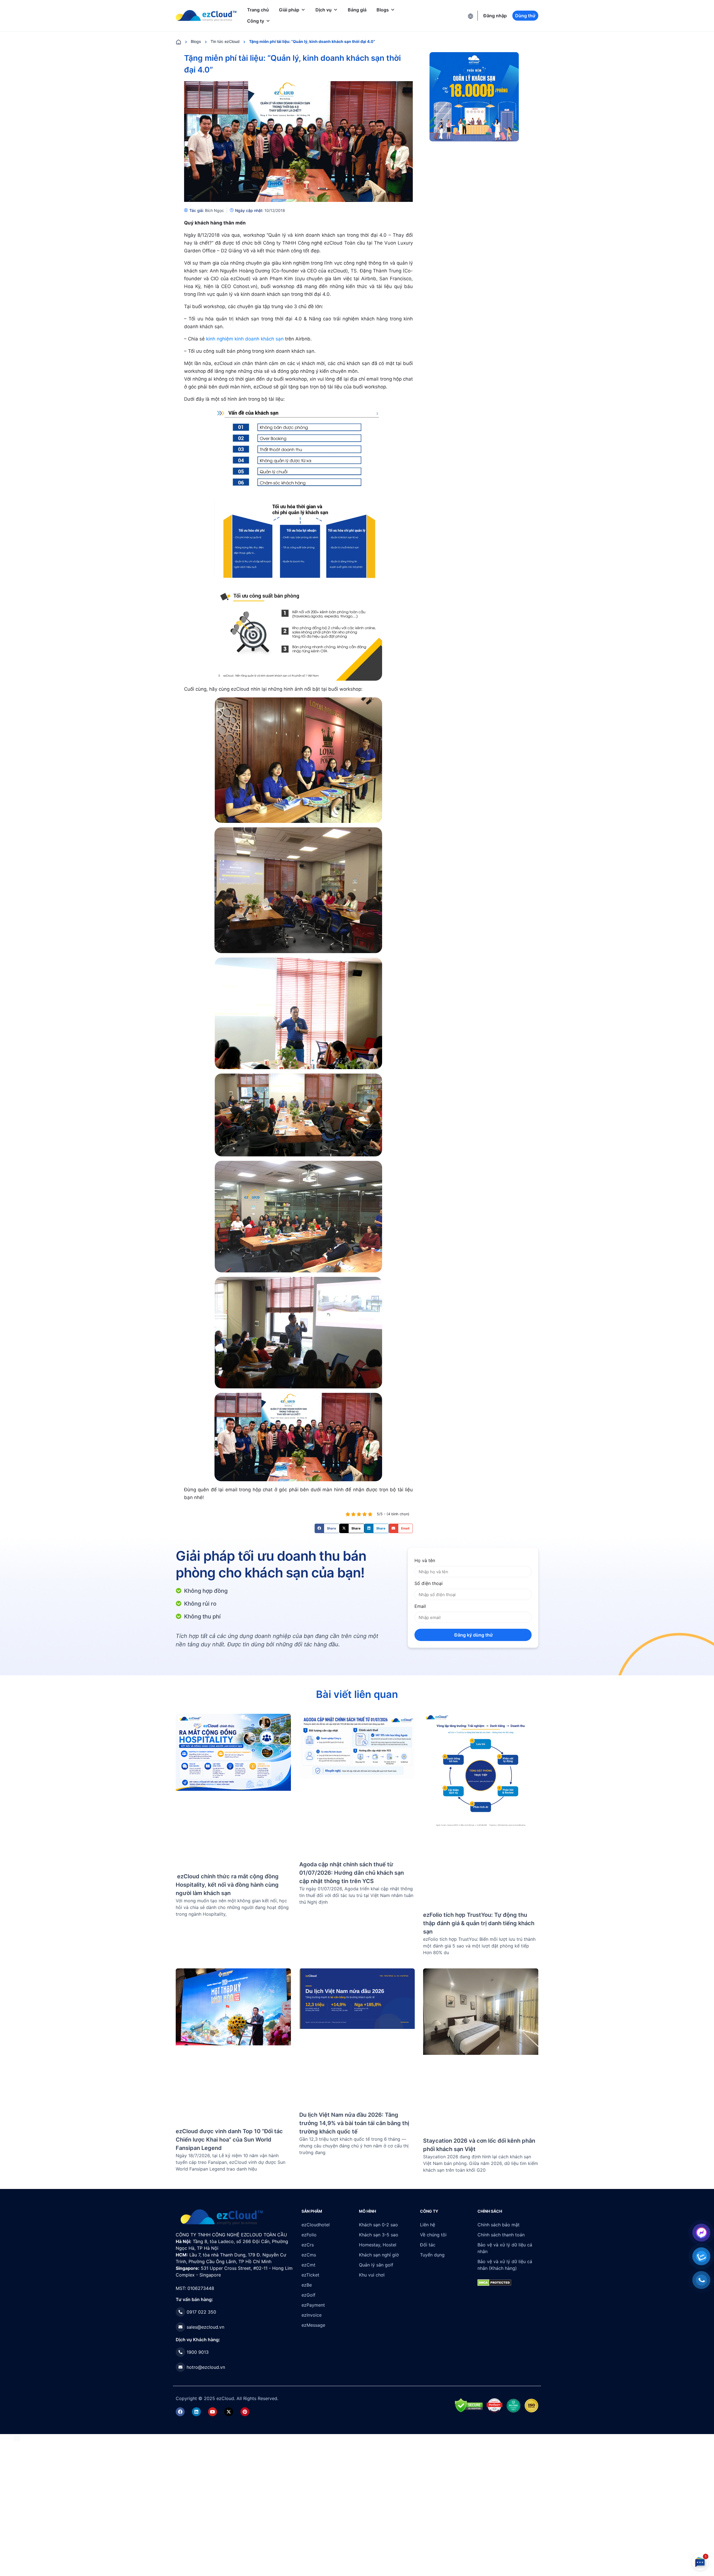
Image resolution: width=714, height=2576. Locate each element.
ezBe (307, 2285)
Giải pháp (289, 10)
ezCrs (308, 2245)
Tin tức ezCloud (225, 41)
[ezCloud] (206, 16)
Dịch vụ (324, 10)
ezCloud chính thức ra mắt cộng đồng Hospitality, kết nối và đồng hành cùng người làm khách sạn (227, 1885)
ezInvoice (312, 2315)
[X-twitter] (229, 2412)
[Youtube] (213, 2412)
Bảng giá (357, 10)
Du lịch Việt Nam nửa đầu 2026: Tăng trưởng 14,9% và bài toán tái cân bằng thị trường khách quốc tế (354, 2123)
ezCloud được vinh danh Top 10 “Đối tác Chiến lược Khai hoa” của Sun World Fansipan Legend (229, 2140)
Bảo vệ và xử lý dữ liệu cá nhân (505, 2248)
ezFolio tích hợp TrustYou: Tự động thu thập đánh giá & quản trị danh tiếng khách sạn (479, 1923)
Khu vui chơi (372, 2275)
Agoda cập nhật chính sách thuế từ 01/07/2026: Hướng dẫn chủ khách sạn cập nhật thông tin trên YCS (352, 1873)
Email (420, 1606)
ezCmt (308, 2265)
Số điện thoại (429, 1583)
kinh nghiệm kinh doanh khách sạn (245, 339)
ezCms (309, 2255)
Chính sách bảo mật (499, 2225)
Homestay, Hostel (378, 2245)
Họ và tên (425, 1560)
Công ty (256, 21)
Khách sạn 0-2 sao (378, 2225)
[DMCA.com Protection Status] (17, 2437)
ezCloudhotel (316, 2225)
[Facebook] (180, 2412)
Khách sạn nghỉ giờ (379, 2255)
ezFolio (309, 2235)
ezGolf (308, 2295)
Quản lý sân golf (376, 2265)
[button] (327, 1528)
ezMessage (313, 2325)
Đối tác (428, 2245)
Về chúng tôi (433, 2235)
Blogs (383, 10)
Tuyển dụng (432, 2255)
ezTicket (310, 2275)
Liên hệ (428, 2225)
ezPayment (313, 2305)
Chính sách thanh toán (501, 2235)
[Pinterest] (245, 2412)
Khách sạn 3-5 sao (379, 2235)
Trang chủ (258, 10)
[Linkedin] (196, 2412)
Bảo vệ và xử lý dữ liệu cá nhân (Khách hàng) (505, 2265)
